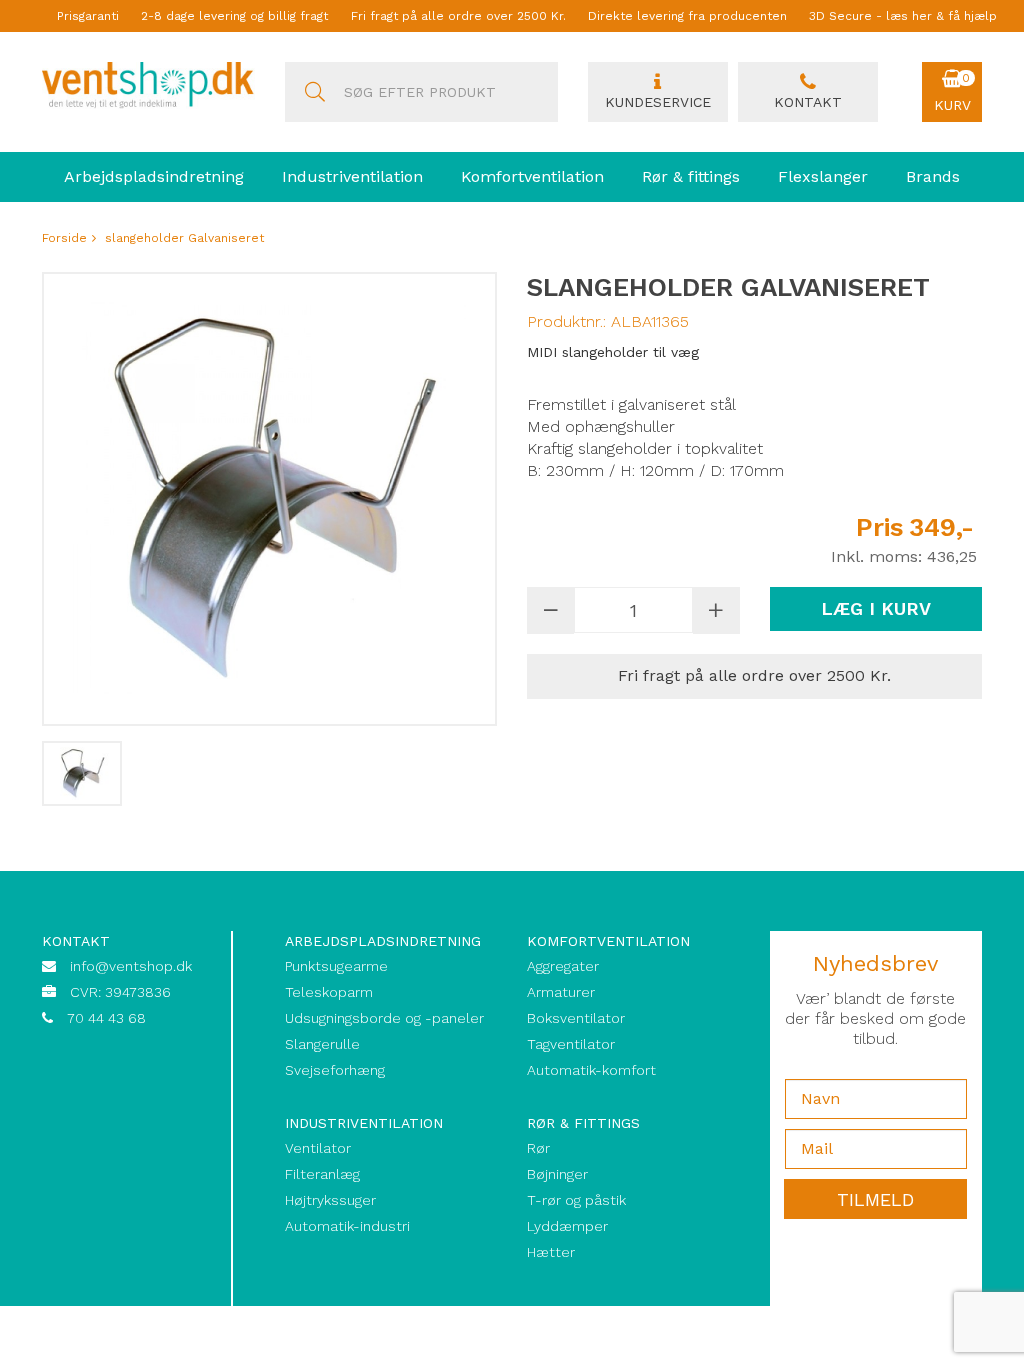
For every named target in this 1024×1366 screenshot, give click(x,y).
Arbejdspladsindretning (154, 176)
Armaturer (561, 992)
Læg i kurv (876, 608)
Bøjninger (557, 1174)
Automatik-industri (347, 1226)
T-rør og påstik (576, 1200)
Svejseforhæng (335, 1070)
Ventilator (318, 1148)
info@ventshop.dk (131, 966)
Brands (933, 176)
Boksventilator (576, 1018)
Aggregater (563, 966)
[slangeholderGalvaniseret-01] (82, 773)
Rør (538, 1148)
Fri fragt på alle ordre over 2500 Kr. (458, 16)
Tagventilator (571, 1044)
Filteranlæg (322, 1174)
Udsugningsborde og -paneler (384, 1018)
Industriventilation (352, 176)
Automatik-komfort (591, 1070)
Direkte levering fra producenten (687, 16)
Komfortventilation (532, 176)
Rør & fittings (691, 176)
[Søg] (315, 92)
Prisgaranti (88, 16)
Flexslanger (823, 176)
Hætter (551, 1252)
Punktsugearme (336, 966)
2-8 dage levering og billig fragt (234, 16)
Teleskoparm (329, 992)
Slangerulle (322, 1044)
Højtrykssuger (330, 1200)
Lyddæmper (567, 1226)
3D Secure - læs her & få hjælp (903, 16)
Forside (64, 238)
